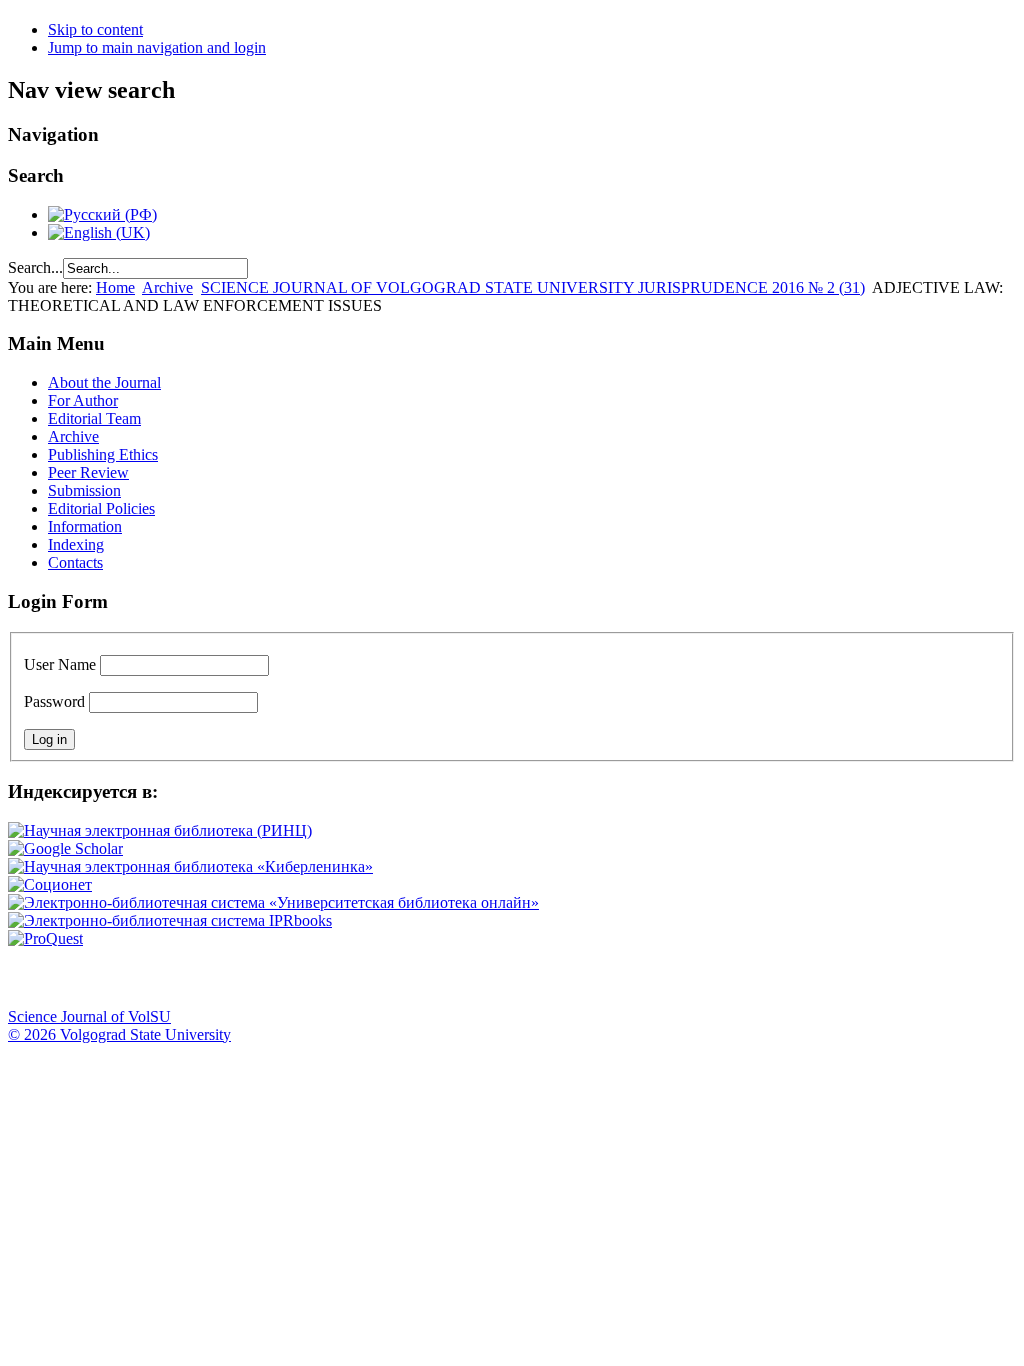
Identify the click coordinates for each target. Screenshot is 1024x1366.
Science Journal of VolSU (89, 1016)
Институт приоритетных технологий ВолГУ (283, 978)
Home (115, 287)
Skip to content (95, 29)
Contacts (75, 562)
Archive (167, 287)
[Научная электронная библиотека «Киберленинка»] (190, 866)
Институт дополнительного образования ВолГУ (633, 978)
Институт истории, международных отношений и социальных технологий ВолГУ (583, 978)
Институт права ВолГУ (533, 978)
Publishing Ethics (103, 454)
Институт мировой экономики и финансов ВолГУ (433, 978)
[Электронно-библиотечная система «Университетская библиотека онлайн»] (273, 902)
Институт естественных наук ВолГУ (333, 978)
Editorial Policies (101, 508)
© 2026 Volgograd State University (119, 1034)
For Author (83, 400)
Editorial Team (94, 418)
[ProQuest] (45, 938)
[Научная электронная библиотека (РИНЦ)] (160, 830)
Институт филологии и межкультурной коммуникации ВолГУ (483, 978)
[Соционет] (50, 884)
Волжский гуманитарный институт (83, 978)
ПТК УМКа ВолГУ (133, 978)
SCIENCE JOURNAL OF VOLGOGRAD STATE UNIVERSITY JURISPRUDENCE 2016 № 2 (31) (533, 287)
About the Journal (104, 382)
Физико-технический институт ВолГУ (233, 978)
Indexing (76, 544)
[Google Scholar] (65, 848)
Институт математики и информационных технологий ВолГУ (183, 978)
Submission (84, 490)
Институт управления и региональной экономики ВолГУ (383, 978)
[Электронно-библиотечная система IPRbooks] (170, 920)
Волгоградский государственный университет (33, 978)
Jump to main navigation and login (157, 47)
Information (85, 526)
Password (54, 701)
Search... (35, 267)
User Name (60, 664)
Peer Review (88, 472)
